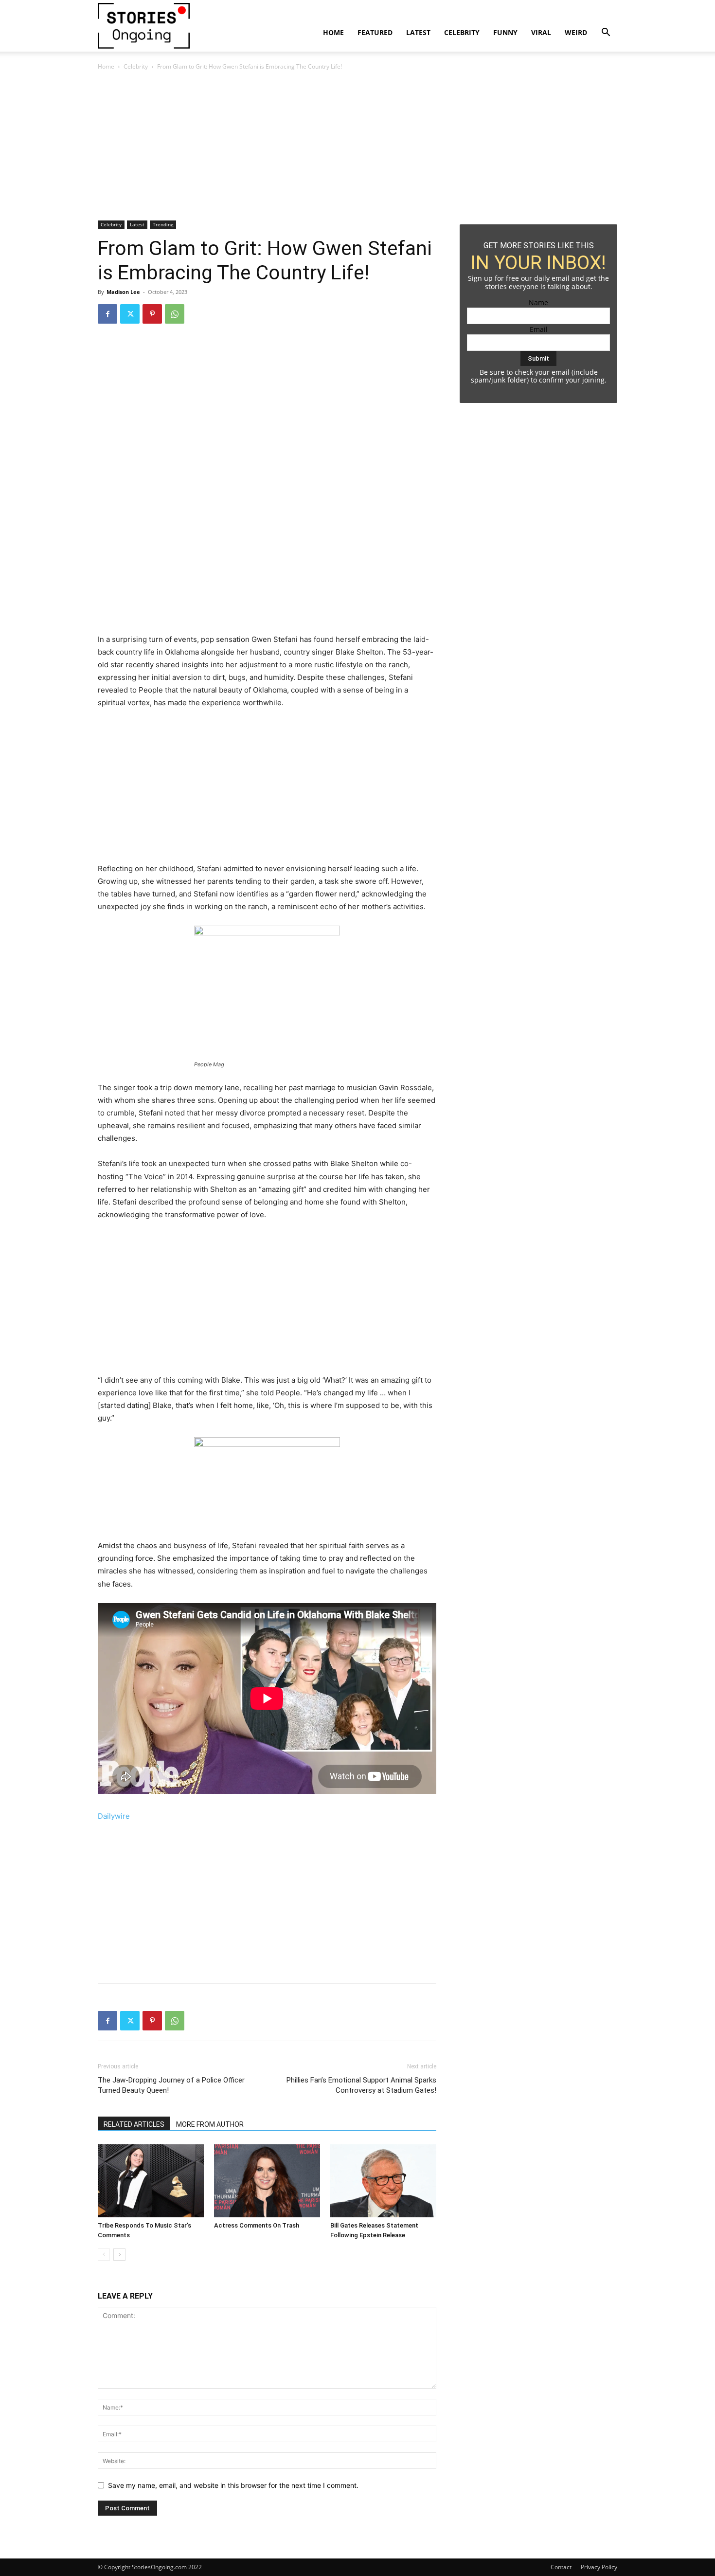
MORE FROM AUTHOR (210, 2124)
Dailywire (114, 1816)
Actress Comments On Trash (257, 2225)
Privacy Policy (599, 2567)
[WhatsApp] (175, 314)
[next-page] (119, 2255)
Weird (576, 32)
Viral (541, 32)
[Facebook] (107, 314)
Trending (163, 224)
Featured (375, 32)
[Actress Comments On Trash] (267, 2181)
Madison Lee (123, 292)
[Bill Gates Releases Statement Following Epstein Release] (383, 2181)
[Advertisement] (267, 148)
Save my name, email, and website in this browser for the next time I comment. (233, 2485)
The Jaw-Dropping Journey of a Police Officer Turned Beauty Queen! (171, 2085)
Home (333, 32)
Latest (418, 32)
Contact (561, 2567)
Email (539, 329)
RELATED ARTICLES (134, 2124)
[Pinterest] (152, 314)
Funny (505, 32)
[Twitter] (130, 314)
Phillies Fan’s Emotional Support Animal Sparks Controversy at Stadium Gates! (361, 2085)
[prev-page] (104, 2255)
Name (538, 302)
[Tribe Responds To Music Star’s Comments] (151, 2181)
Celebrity (462, 32)
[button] (606, 33)
